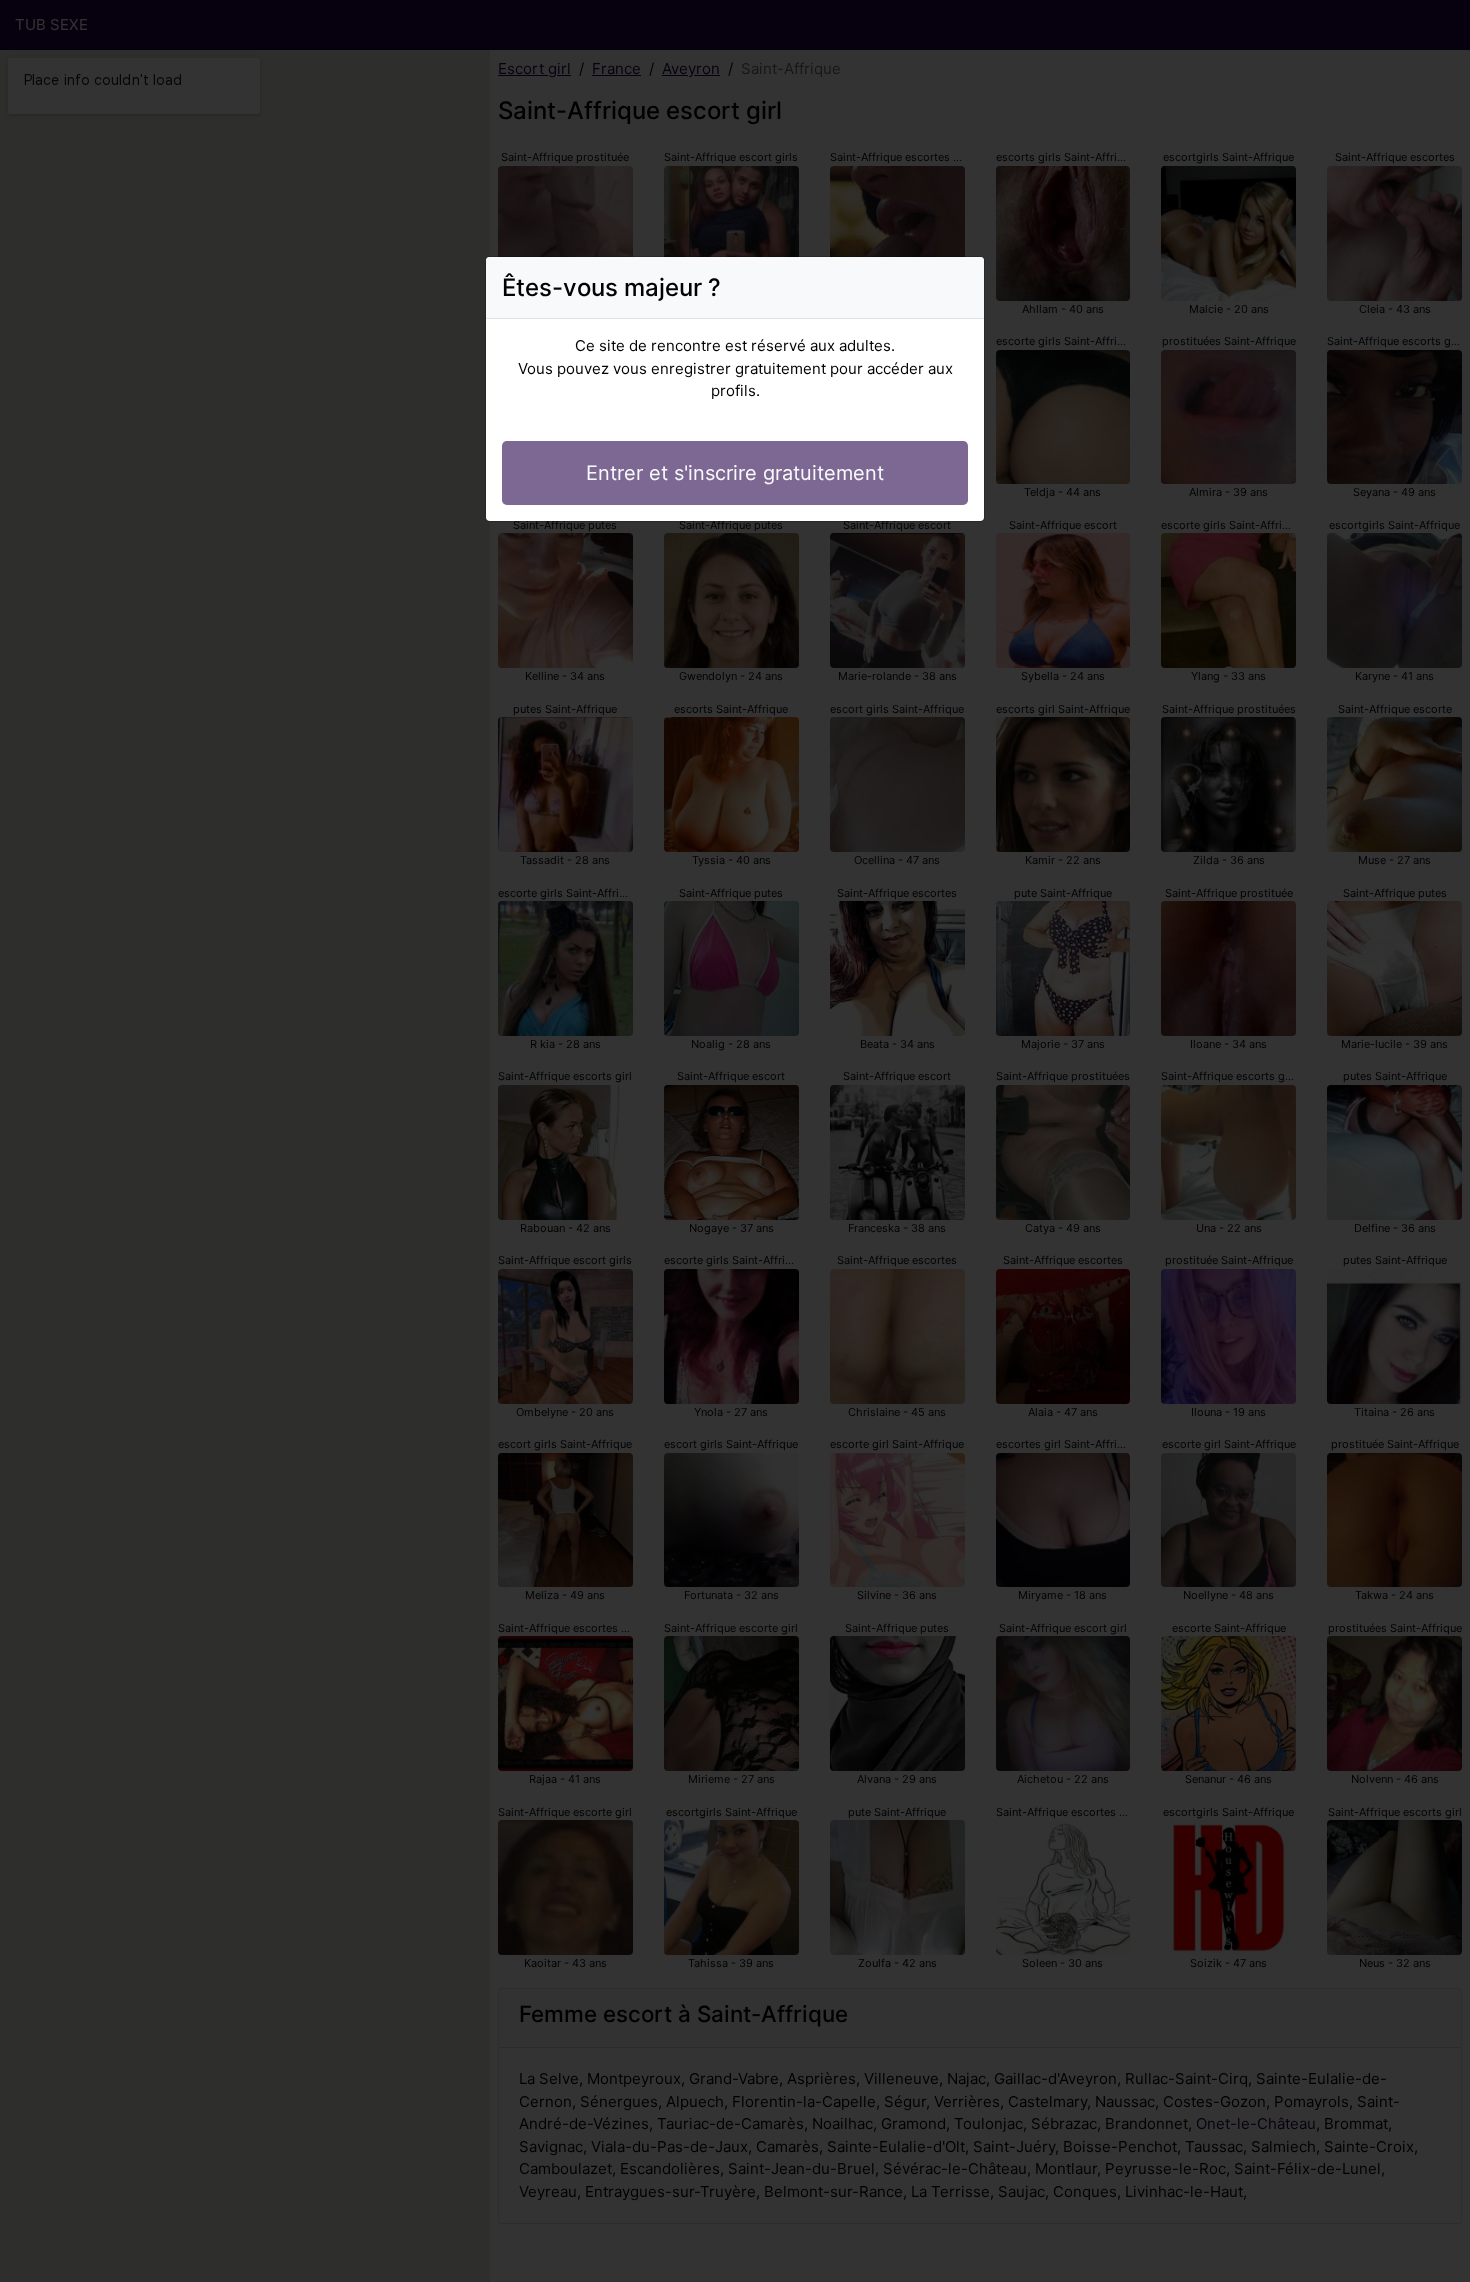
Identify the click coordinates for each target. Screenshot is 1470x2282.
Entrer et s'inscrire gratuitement (735, 473)
